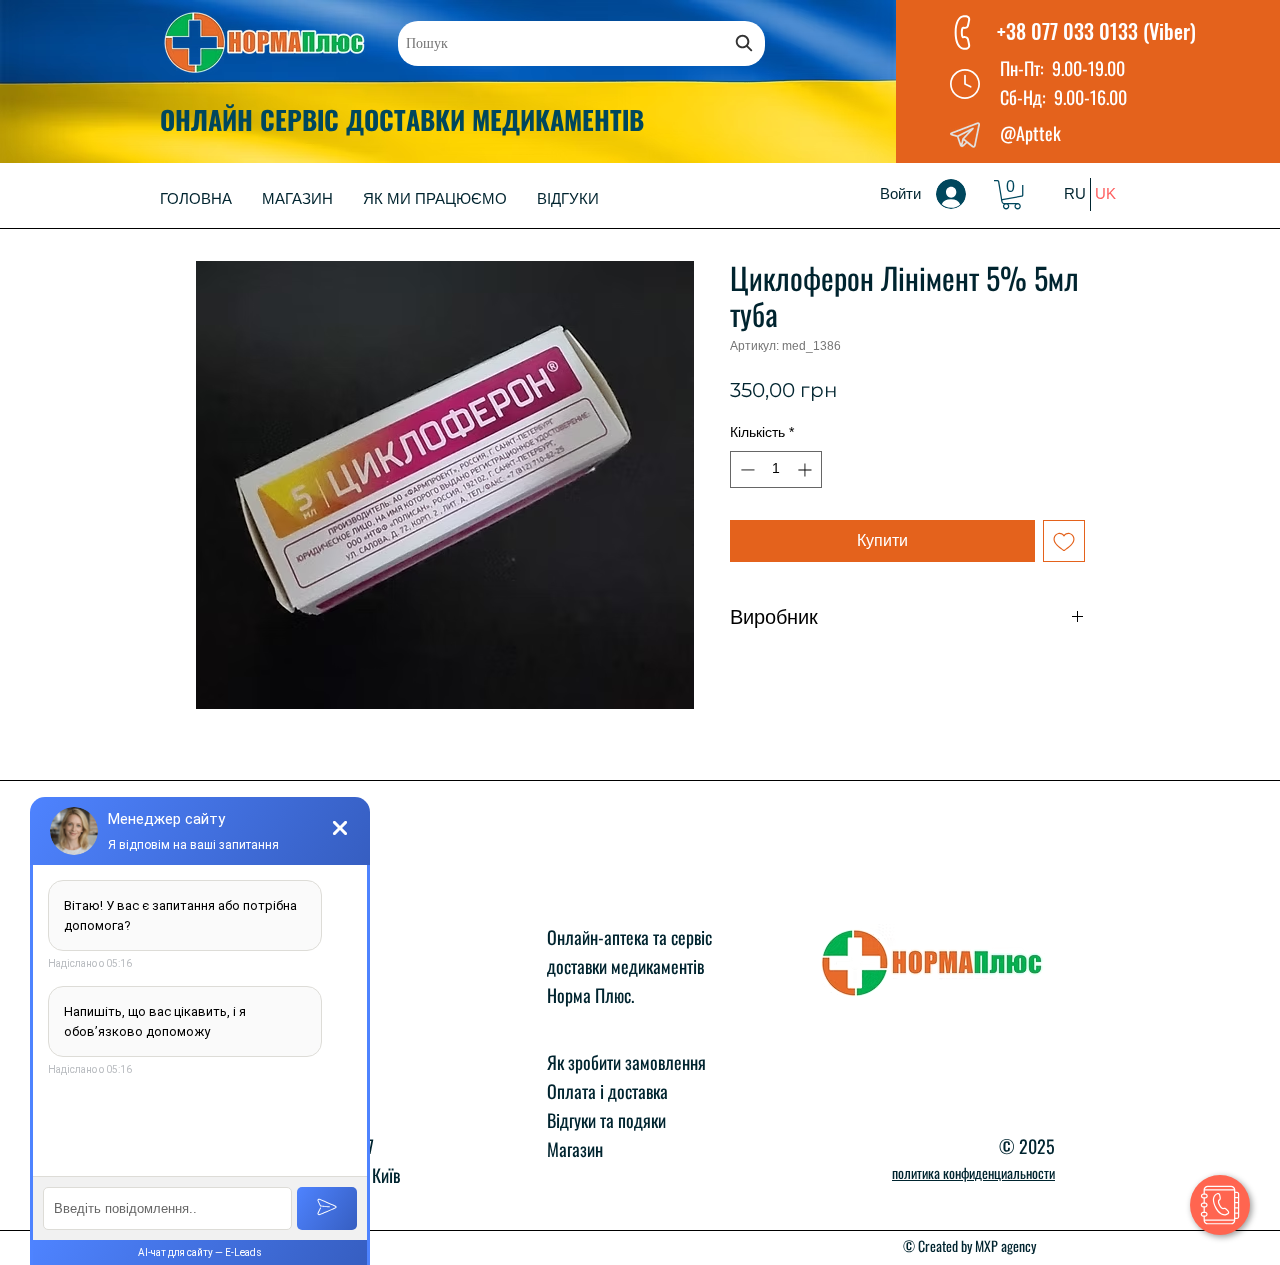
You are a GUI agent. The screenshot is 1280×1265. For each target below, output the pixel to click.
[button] (1011, 194)
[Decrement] (745, 469)
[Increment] (806, 469)
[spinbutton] (776, 469)
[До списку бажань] (1064, 541)
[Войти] (965, 194)
